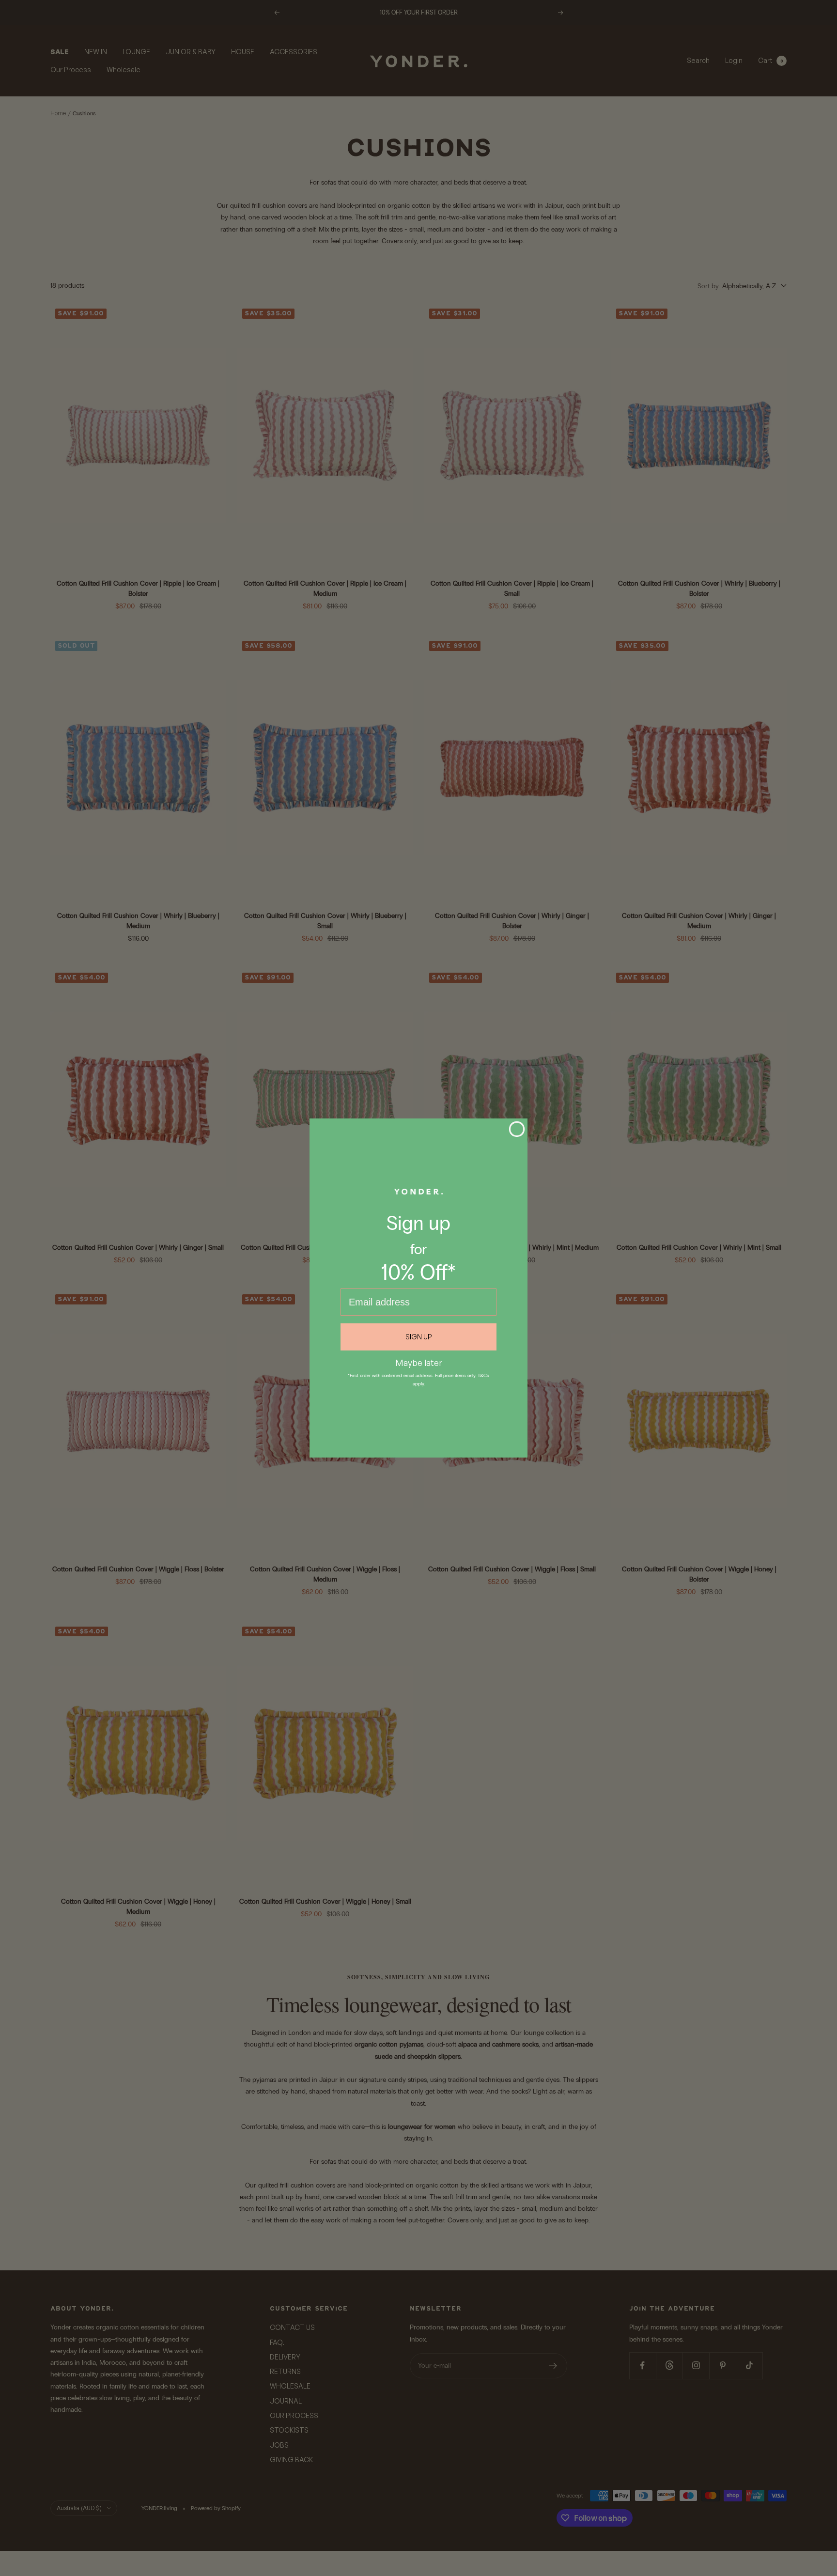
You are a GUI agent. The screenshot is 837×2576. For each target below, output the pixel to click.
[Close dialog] (517, 1129)
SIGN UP (419, 1337)
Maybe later (419, 1362)
